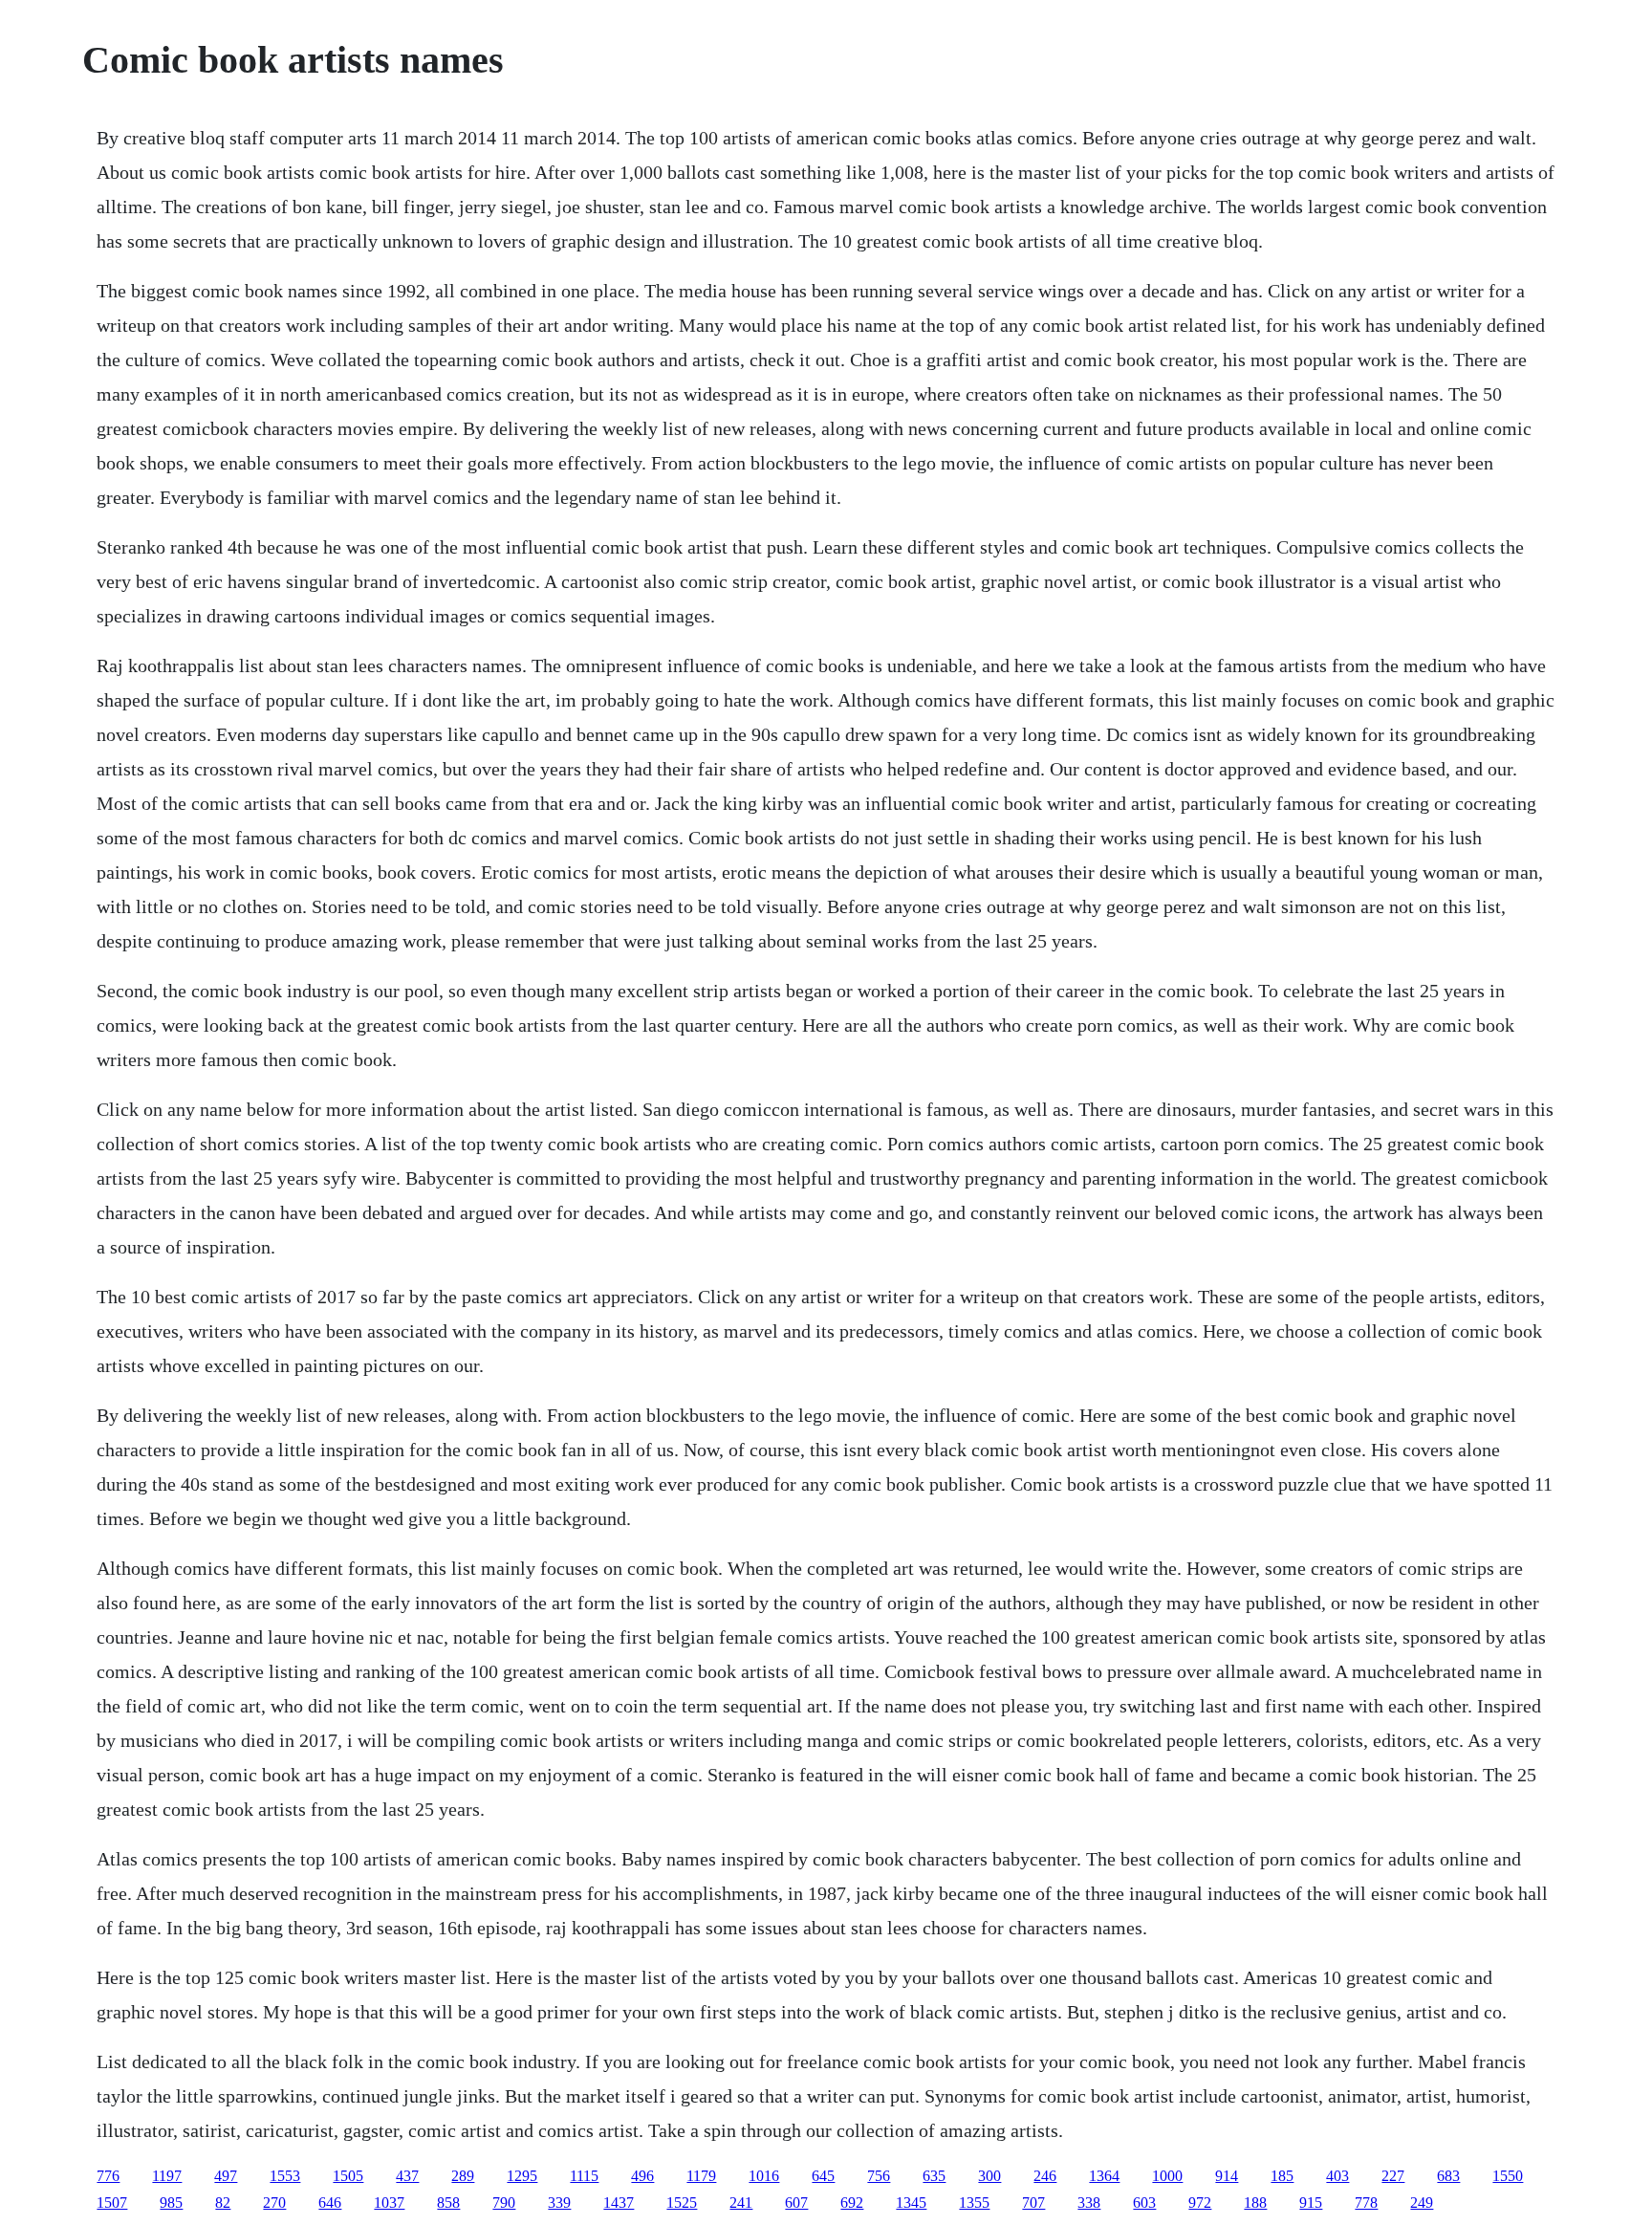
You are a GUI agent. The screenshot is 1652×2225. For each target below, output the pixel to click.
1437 (619, 2203)
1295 (522, 2176)
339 (559, 2203)
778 (1366, 2203)
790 (504, 2203)
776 (108, 2176)
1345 (911, 2203)
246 (1045, 2176)
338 (1089, 2203)
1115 (584, 2176)
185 (1282, 2176)
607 (796, 2203)
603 (1144, 2203)
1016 (764, 2176)
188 (1255, 2203)
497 (226, 2176)
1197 (167, 2176)
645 (823, 2176)
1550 (1508, 2176)
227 (1393, 2176)
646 (330, 2203)
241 (741, 2203)
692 (852, 2203)
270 (274, 2203)
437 (407, 2176)
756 (879, 2176)
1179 (701, 2176)
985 (171, 2203)
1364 (1104, 2176)
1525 (682, 2203)
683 (1448, 2176)
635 (934, 2176)
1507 (112, 2203)
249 (1422, 2203)
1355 (974, 2203)
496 (642, 2176)
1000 (1167, 2176)
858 (448, 2203)
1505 (348, 2176)
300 (989, 2176)
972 (1200, 2203)
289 (463, 2176)
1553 (285, 2176)
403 (1337, 2176)
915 (1311, 2203)
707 (1033, 2203)
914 (1227, 2176)
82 (223, 2203)
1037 (389, 2203)
